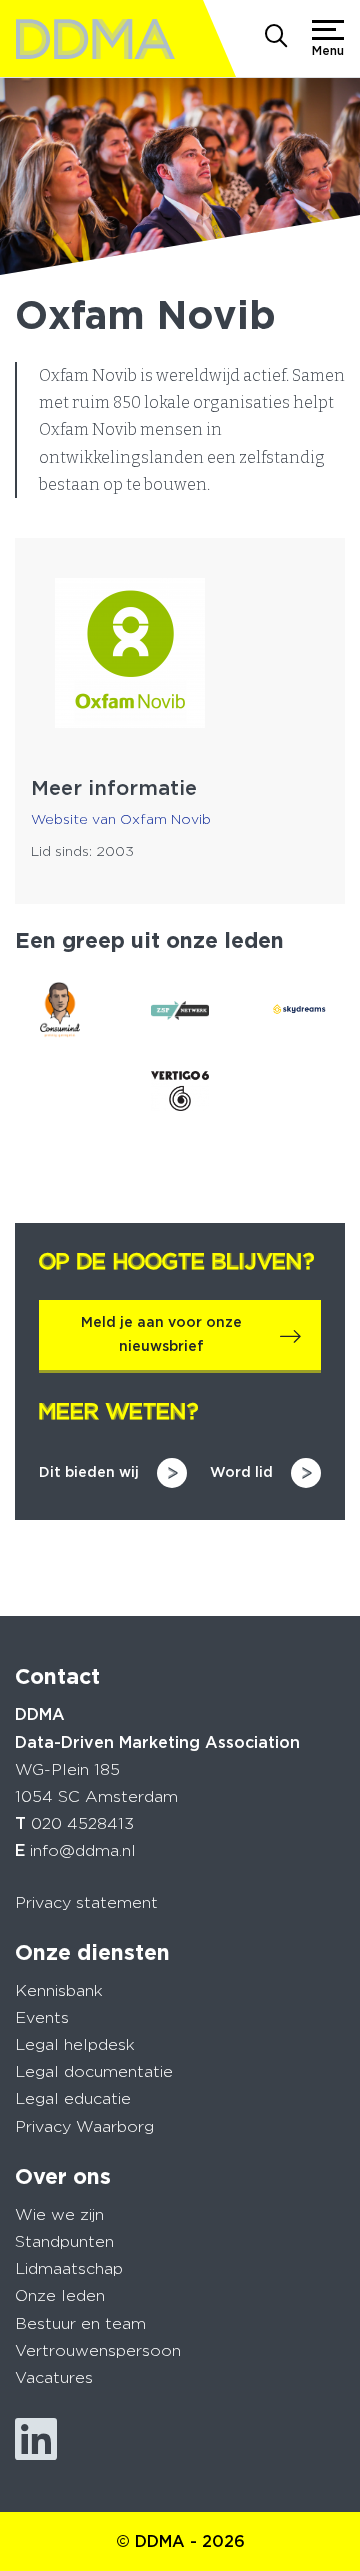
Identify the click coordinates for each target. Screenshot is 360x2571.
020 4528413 (82, 1823)
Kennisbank (59, 1990)
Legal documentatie (94, 2071)
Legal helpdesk (75, 2044)
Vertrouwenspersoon (98, 2350)
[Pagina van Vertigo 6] (180, 1091)
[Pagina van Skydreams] (300, 1010)
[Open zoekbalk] (276, 38)
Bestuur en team (80, 2323)
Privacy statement (86, 1902)
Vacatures (54, 2377)
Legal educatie (73, 2098)
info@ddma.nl (83, 1850)
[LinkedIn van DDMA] (36, 2439)
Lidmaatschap (69, 2268)
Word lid (241, 1472)
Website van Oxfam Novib (121, 819)
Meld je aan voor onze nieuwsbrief (161, 1334)
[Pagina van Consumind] (60, 1010)
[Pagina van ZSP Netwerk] (180, 1010)
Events (42, 2017)
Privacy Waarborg (84, 2126)
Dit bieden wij (89, 1472)
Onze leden (60, 2295)
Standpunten (64, 2241)
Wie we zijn (59, 2214)
